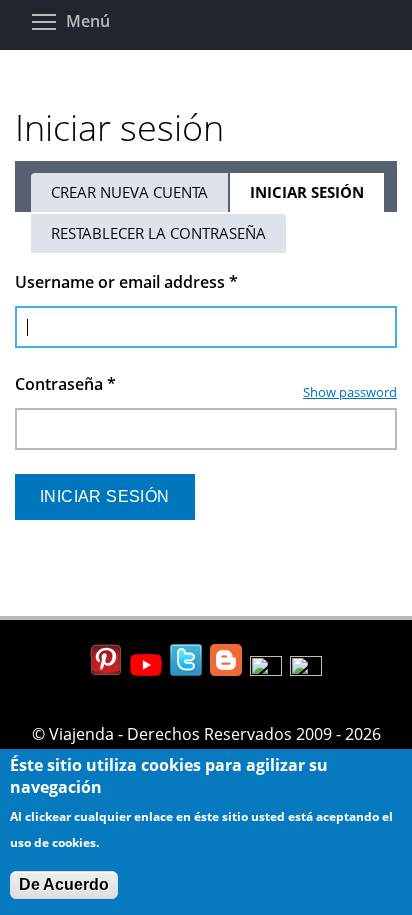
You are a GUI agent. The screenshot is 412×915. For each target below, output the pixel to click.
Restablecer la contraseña (158, 233)
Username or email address (126, 282)
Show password (350, 392)
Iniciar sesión (318, 197)
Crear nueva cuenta (129, 192)
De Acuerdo (64, 884)
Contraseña (65, 384)
